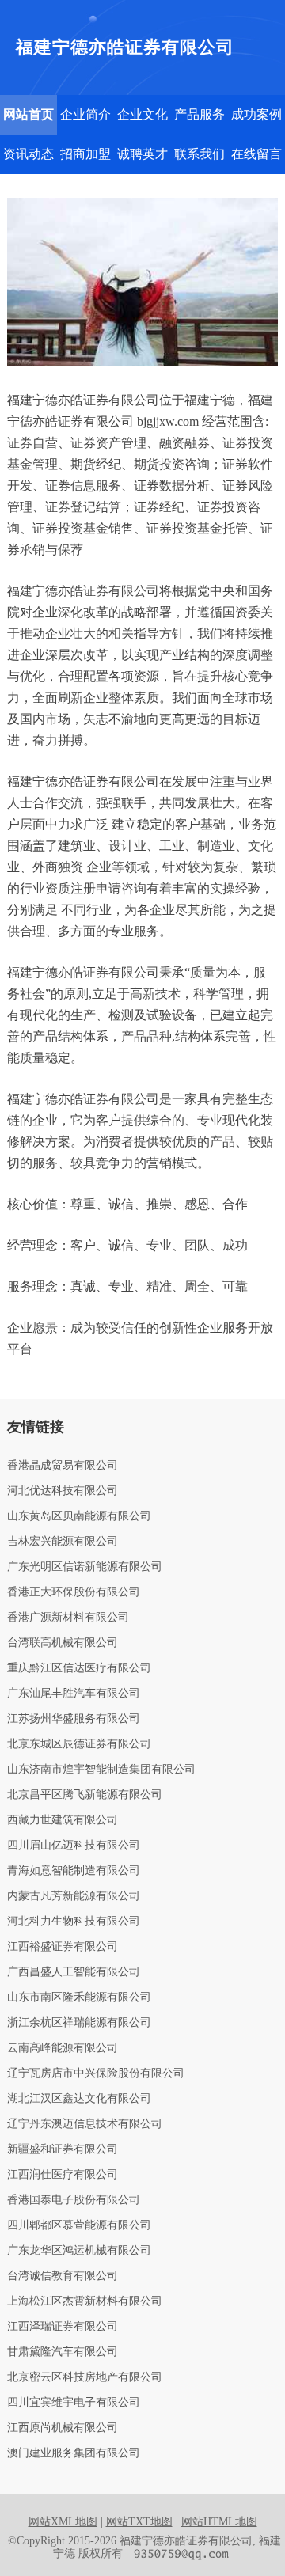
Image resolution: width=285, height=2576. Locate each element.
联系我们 (199, 154)
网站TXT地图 (139, 2522)
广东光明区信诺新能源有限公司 (85, 1567)
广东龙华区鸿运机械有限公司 (79, 2251)
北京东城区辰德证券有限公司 (79, 1744)
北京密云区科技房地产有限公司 (85, 2377)
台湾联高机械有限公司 (63, 1643)
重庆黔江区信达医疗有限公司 (79, 1668)
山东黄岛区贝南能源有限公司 (79, 1516)
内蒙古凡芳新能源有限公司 (74, 1896)
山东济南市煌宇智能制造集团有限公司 (101, 1770)
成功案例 (256, 114)
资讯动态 (28, 154)
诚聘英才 (142, 154)
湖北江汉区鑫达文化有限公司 (79, 2099)
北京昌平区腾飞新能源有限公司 (85, 1795)
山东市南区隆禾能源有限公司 (79, 1997)
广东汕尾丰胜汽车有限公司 (74, 1694)
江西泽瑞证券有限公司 (63, 2327)
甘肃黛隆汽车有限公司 (63, 2352)
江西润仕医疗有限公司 (63, 2175)
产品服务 (199, 114)
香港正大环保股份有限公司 (74, 1592)
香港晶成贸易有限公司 (63, 1466)
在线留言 (256, 154)
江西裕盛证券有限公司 (63, 1947)
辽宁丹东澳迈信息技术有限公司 (85, 2124)
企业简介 (85, 114)
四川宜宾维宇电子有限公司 (74, 2403)
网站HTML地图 (219, 2522)
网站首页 (28, 114)
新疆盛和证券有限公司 (63, 2149)
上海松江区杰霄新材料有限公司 (85, 2301)
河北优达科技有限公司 (63, 1491)
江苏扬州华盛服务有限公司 (74, 1719)
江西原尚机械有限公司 (63, 2428)
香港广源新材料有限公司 (68, 1618)
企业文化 (142, 114)
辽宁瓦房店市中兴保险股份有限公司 (96, 2073)
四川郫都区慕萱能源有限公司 (79, 2225)
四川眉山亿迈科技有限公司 (74, 1846)
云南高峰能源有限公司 (63, 2048)
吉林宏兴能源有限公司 (63, 1542)
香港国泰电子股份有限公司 (74, 2200)
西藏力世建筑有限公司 (63, 1820)
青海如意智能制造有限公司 (74, 1871)
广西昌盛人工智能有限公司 (74, 1972)
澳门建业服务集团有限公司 (74, 2453)
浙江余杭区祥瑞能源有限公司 (79, 2023)
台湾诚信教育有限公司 (63, 2276)
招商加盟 (85, 154)
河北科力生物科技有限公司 (74, 1922)
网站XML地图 (63, 2522)
